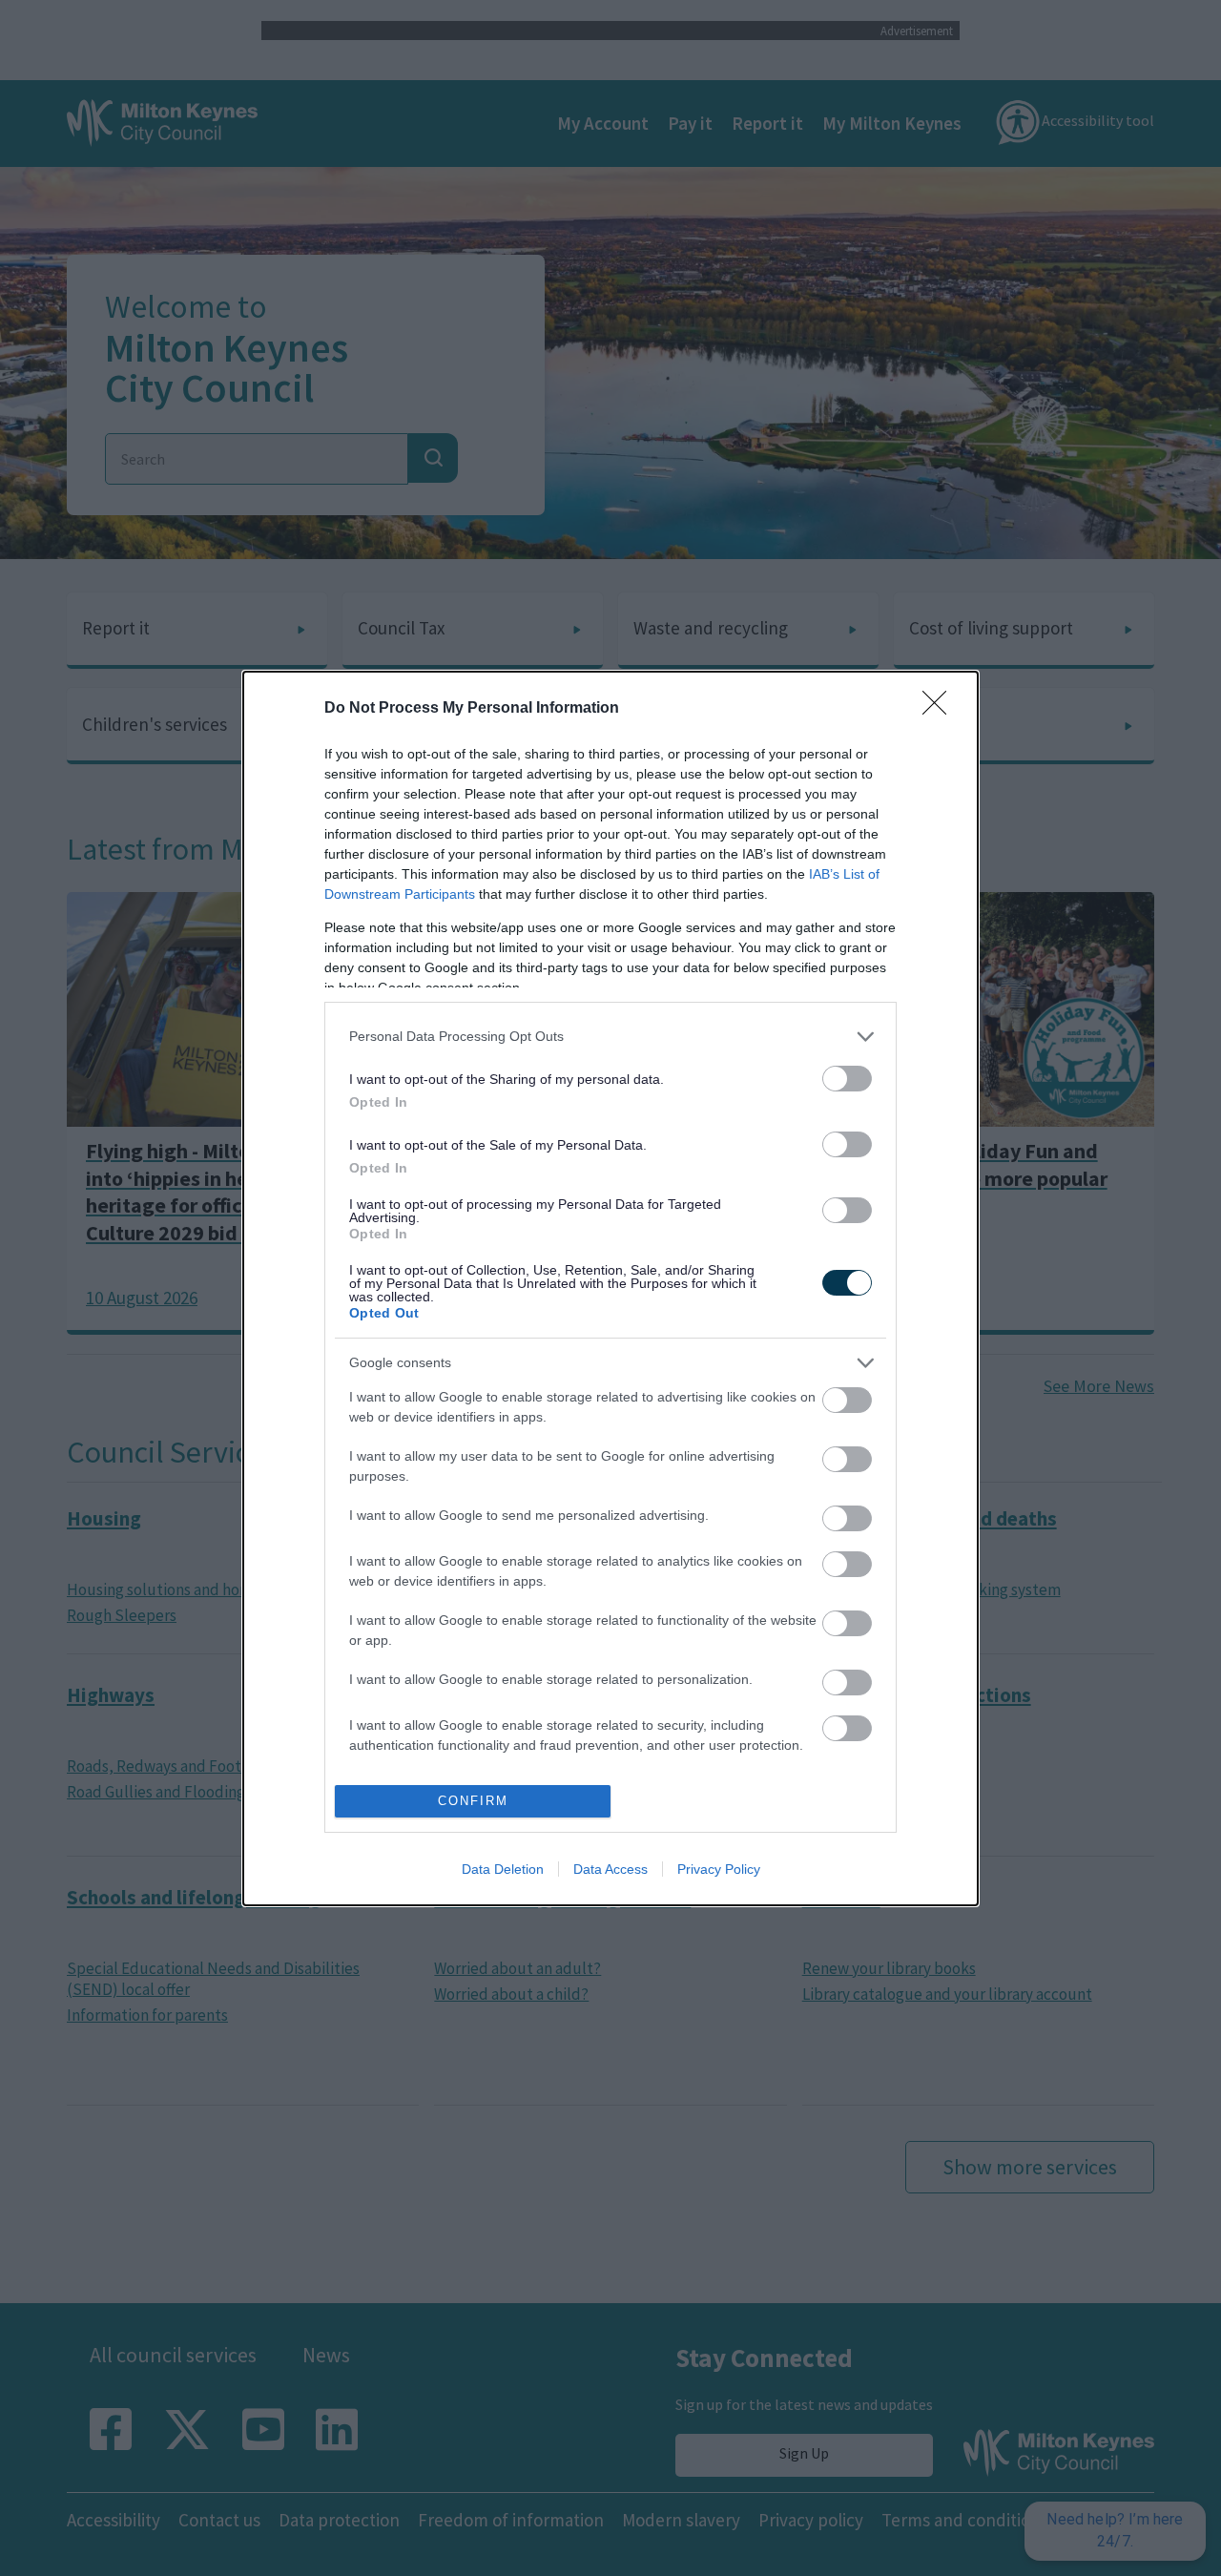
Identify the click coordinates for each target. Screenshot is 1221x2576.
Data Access (610, 1869)
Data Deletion (503, 1869)
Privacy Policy (719, 1869)
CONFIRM (473, 1801)
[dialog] (610, 1288)
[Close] (941, 709)
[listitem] (610, 1037)
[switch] (847, 1079)
